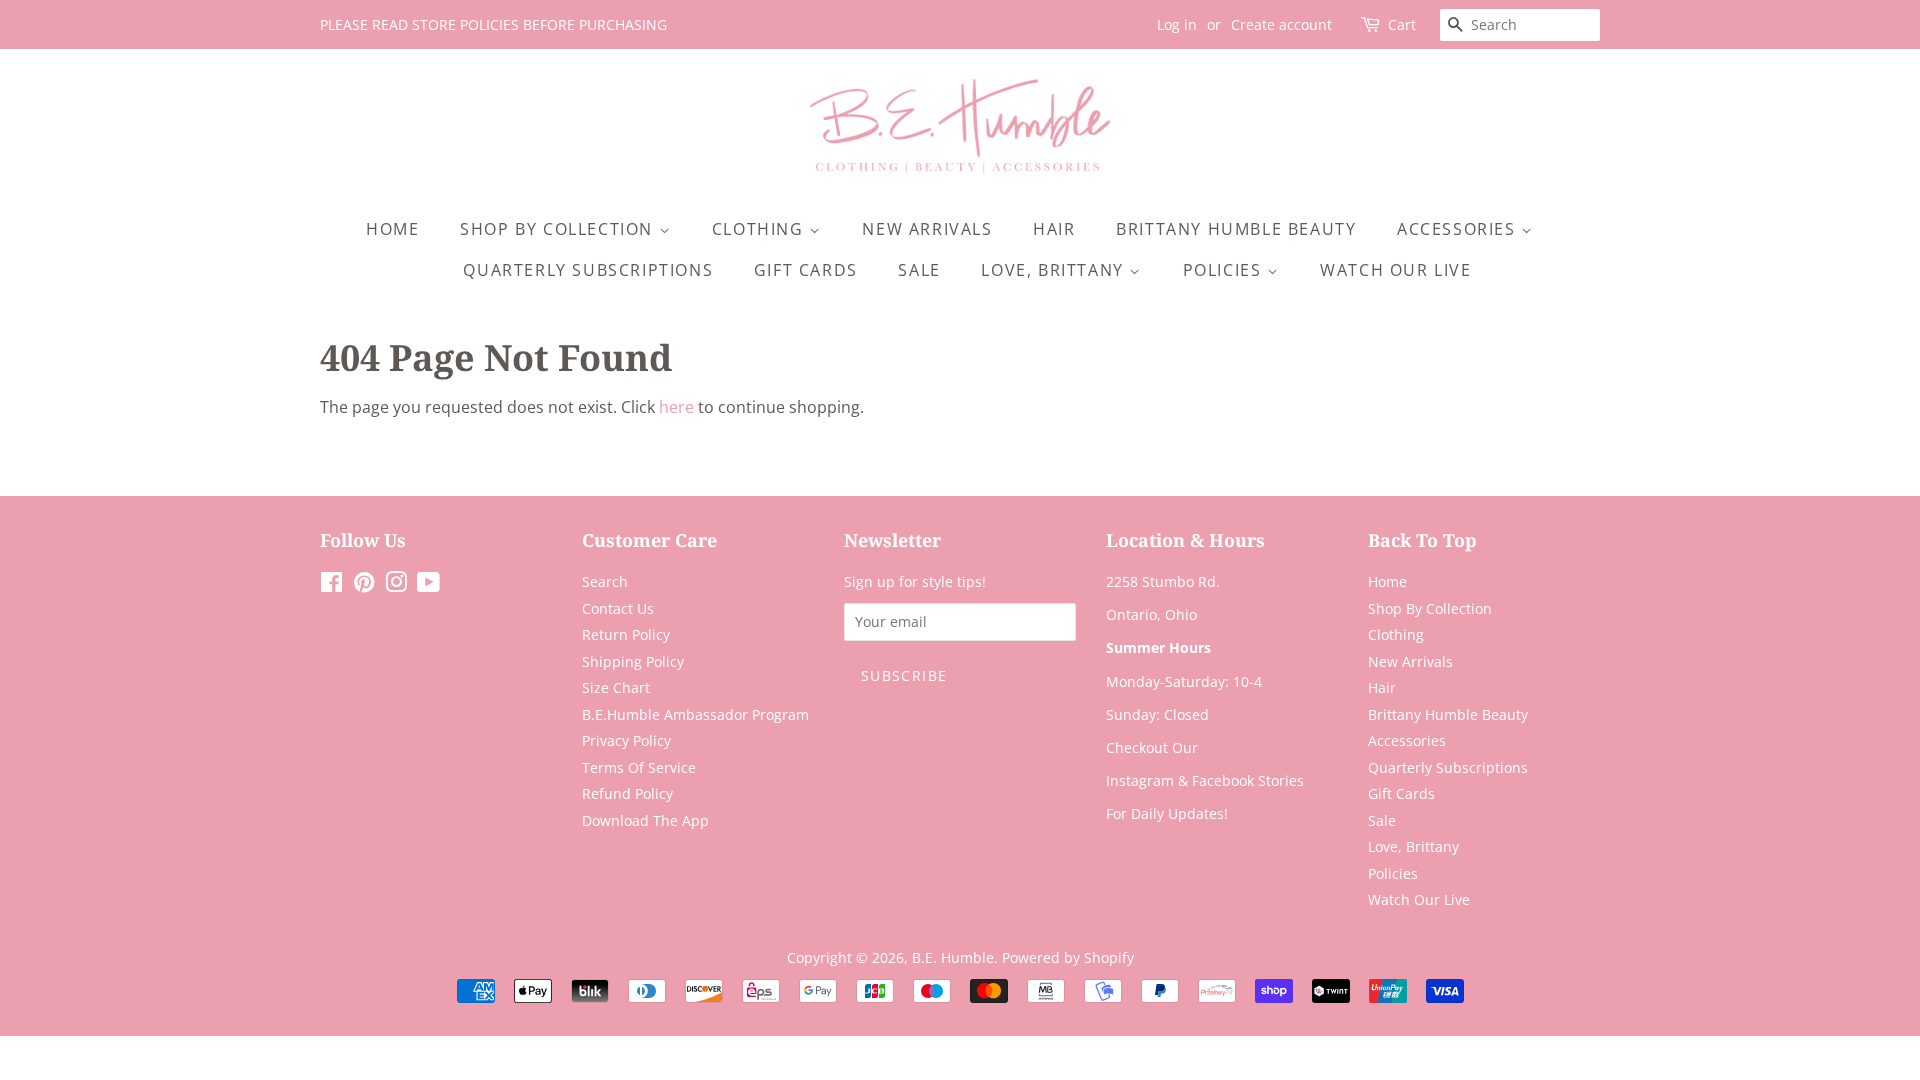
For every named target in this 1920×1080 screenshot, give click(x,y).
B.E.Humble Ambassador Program (695, 714)
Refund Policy (627, 793)
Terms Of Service (639, 767)
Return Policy (626, 634)
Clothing (760, 229)
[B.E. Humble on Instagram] (396, 585)
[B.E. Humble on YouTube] (428, 585)
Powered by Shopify (1068, 957)
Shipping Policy (633, 661)
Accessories (1459, 229)
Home (392, 229)
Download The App (645, 820)
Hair (1054, 229)
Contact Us (618, 608)
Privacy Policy (626, 740)
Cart (1402, 24)
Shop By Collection (559, 229)
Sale (919, 270)
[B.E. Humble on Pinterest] (364, 585)
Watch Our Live (1395, 270)
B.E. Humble (953, 957)
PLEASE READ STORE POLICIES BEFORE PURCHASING (493, 24)
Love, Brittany (1055, 270)
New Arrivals (927, 229)
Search (605, 581)
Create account (1281, 24)
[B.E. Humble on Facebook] (331, 585)
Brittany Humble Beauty (1236, 229)
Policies (1225, 270)
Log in (1177, 24)
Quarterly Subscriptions (588, 270)
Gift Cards (806, 270)
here (676, 407)
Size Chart (616, 687)
